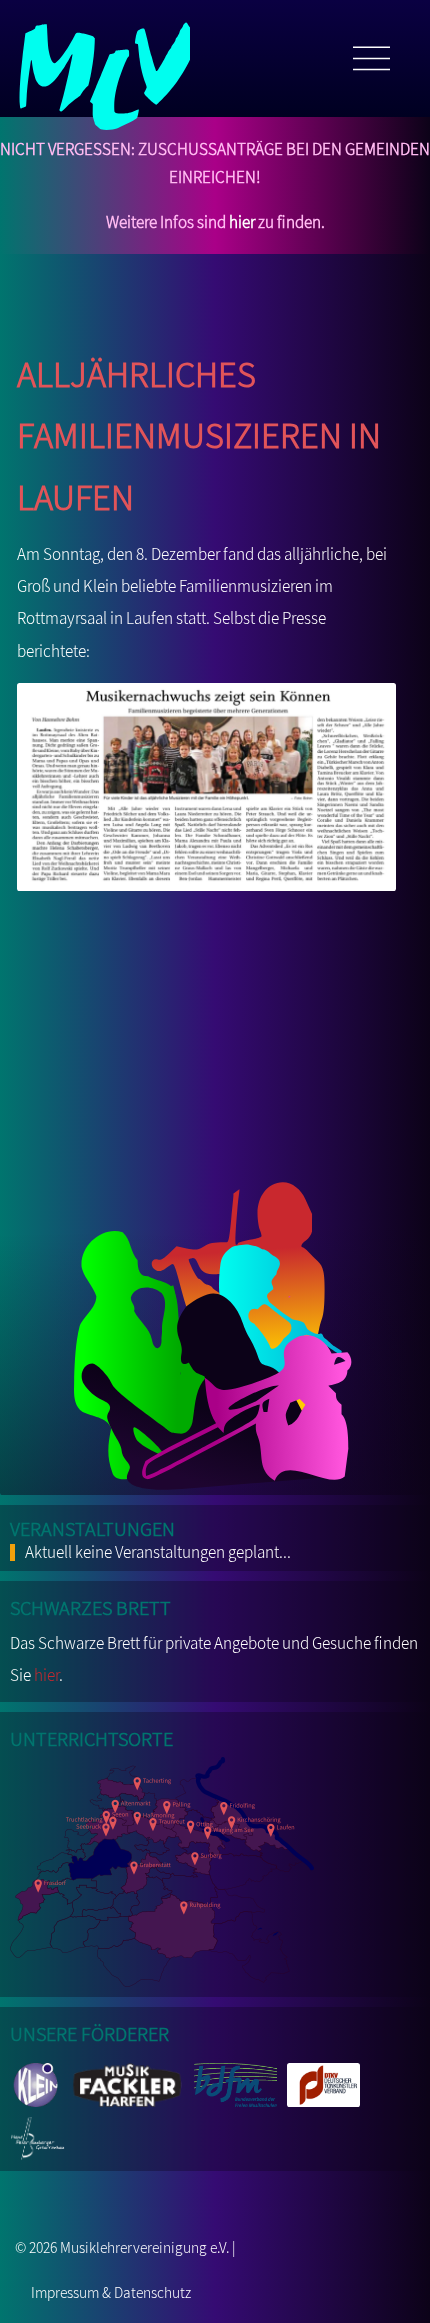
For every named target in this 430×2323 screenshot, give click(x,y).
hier (242, 222)
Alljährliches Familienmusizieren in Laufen (199, 429)
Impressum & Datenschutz (111, 2292)
